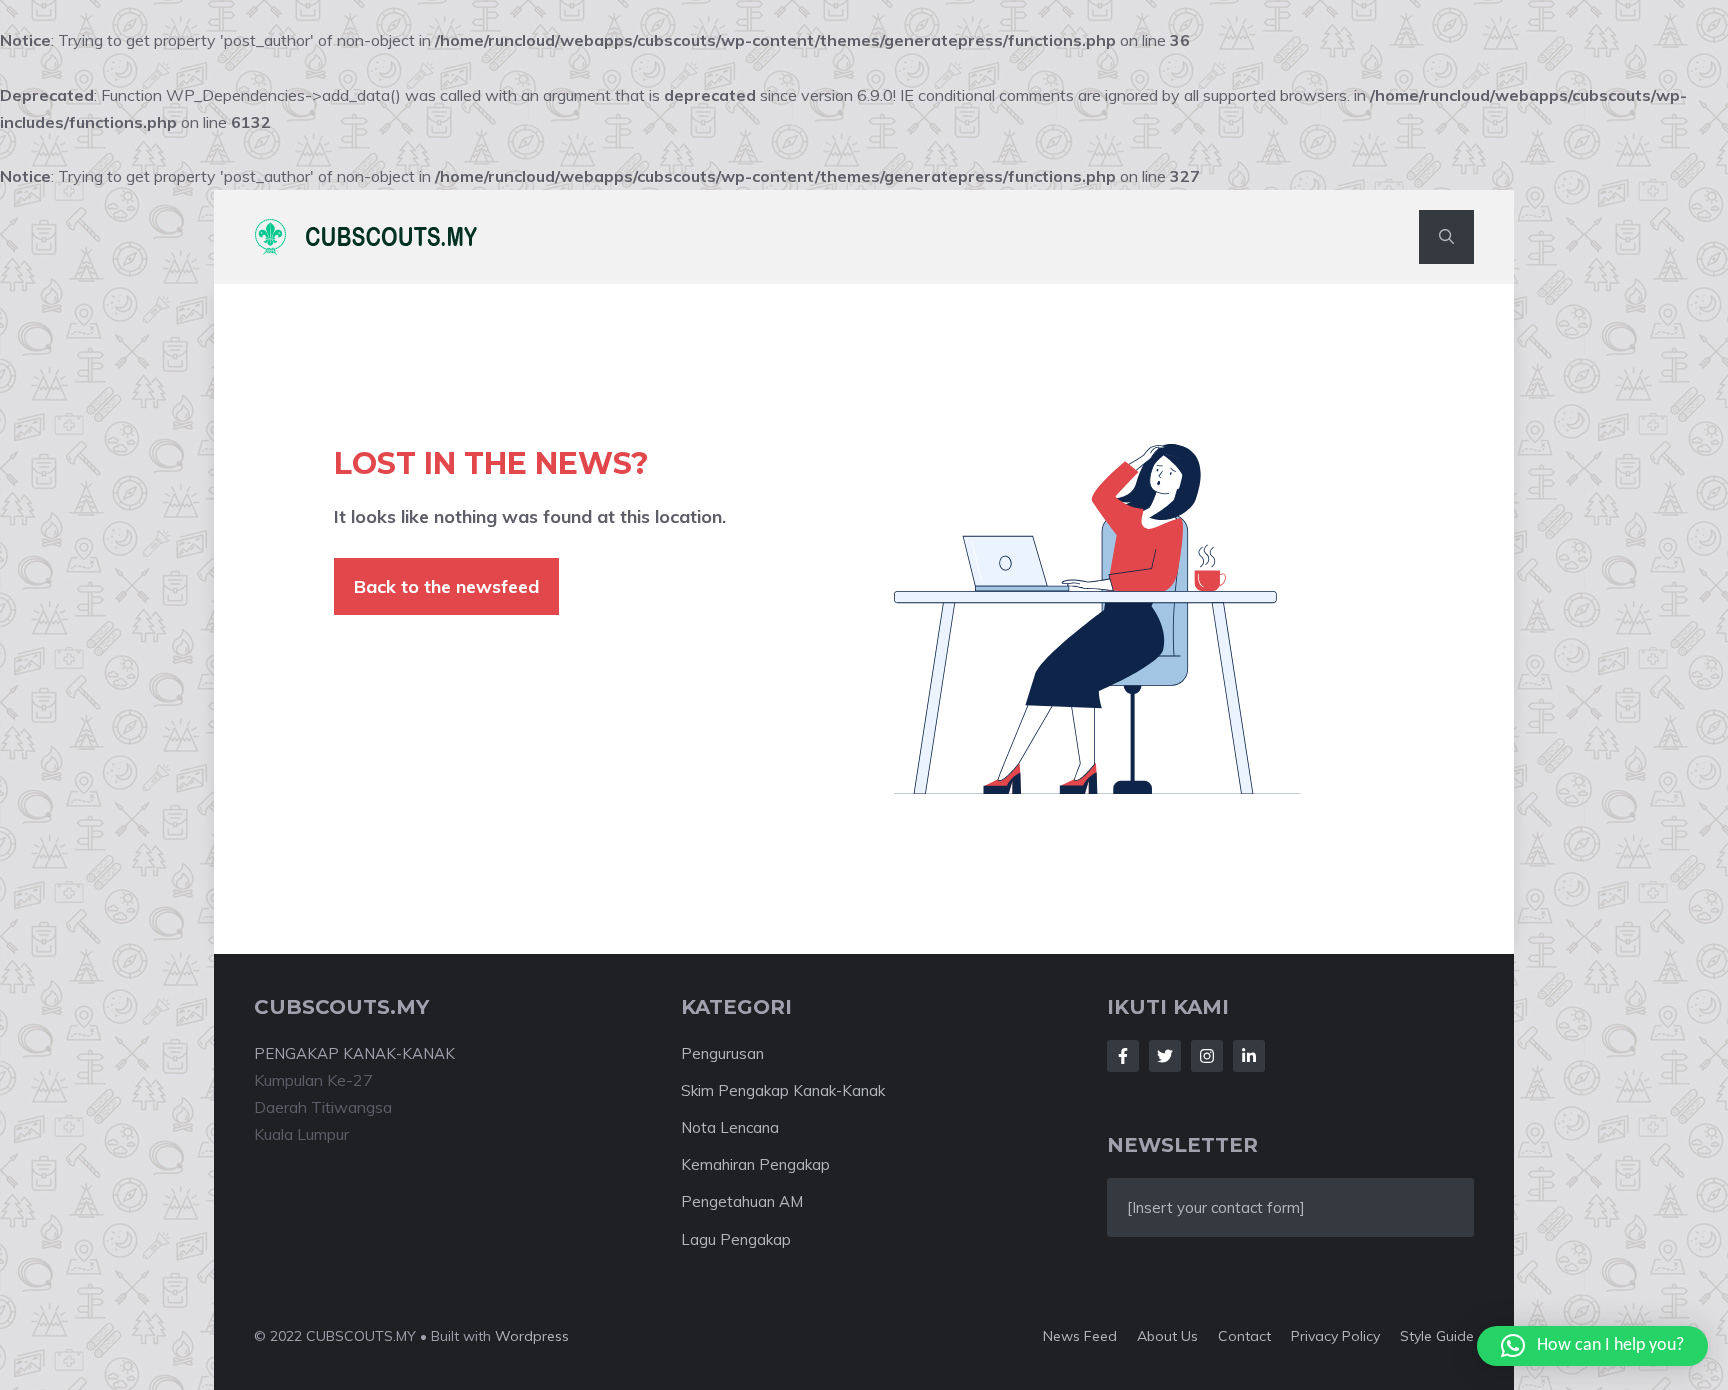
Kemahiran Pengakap (755, 1164)
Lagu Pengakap (736, 1239)
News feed (1080, 1336)
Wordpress (532, 1336)
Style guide (1437, 1336)
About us (1167, 1336)
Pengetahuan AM (742, 1201)
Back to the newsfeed (446, 586)
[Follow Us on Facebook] (1123, 1056)
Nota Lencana (730, 1127)
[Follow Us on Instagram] (1207, 1056)
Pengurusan (722, 1053)
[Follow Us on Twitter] (1165, 1056)
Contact (1244, 1336)
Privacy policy (1335, 1336)
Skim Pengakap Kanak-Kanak (783, 1090)
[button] (1446, 237)
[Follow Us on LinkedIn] (1249, 1056)
